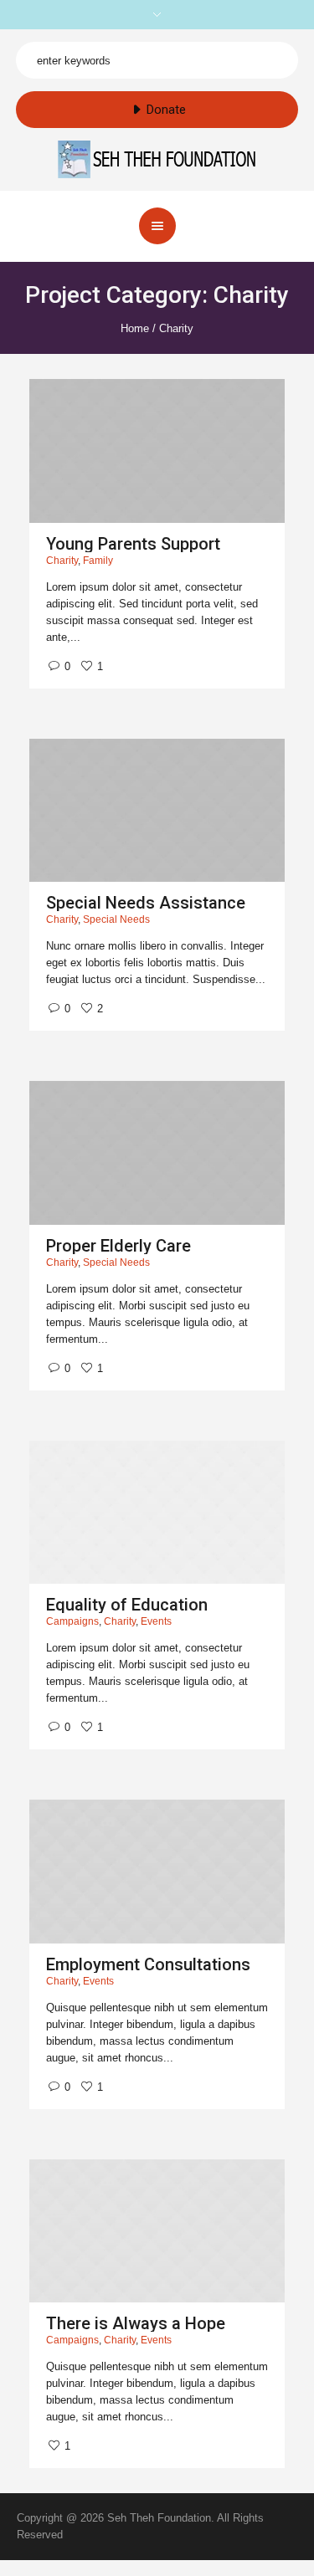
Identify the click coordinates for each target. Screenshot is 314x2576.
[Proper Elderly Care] (157, 1153)
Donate (166, 110)
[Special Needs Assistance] (157, 811)
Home (135, 328)
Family (98, 561)
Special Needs (116, 919)
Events (156, 1621)
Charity (62, 561)
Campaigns (72, 1621)
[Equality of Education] (157, 1513)
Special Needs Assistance (146, 903)
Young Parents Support (133, 544)
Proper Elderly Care (118, 1246)
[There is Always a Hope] (157, 2231)
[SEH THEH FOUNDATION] (157, 159)
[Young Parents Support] (157, 451)
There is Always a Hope (136, 2323)
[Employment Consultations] (157, 1872)
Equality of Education (127, 1605)
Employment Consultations (148, 1964)
